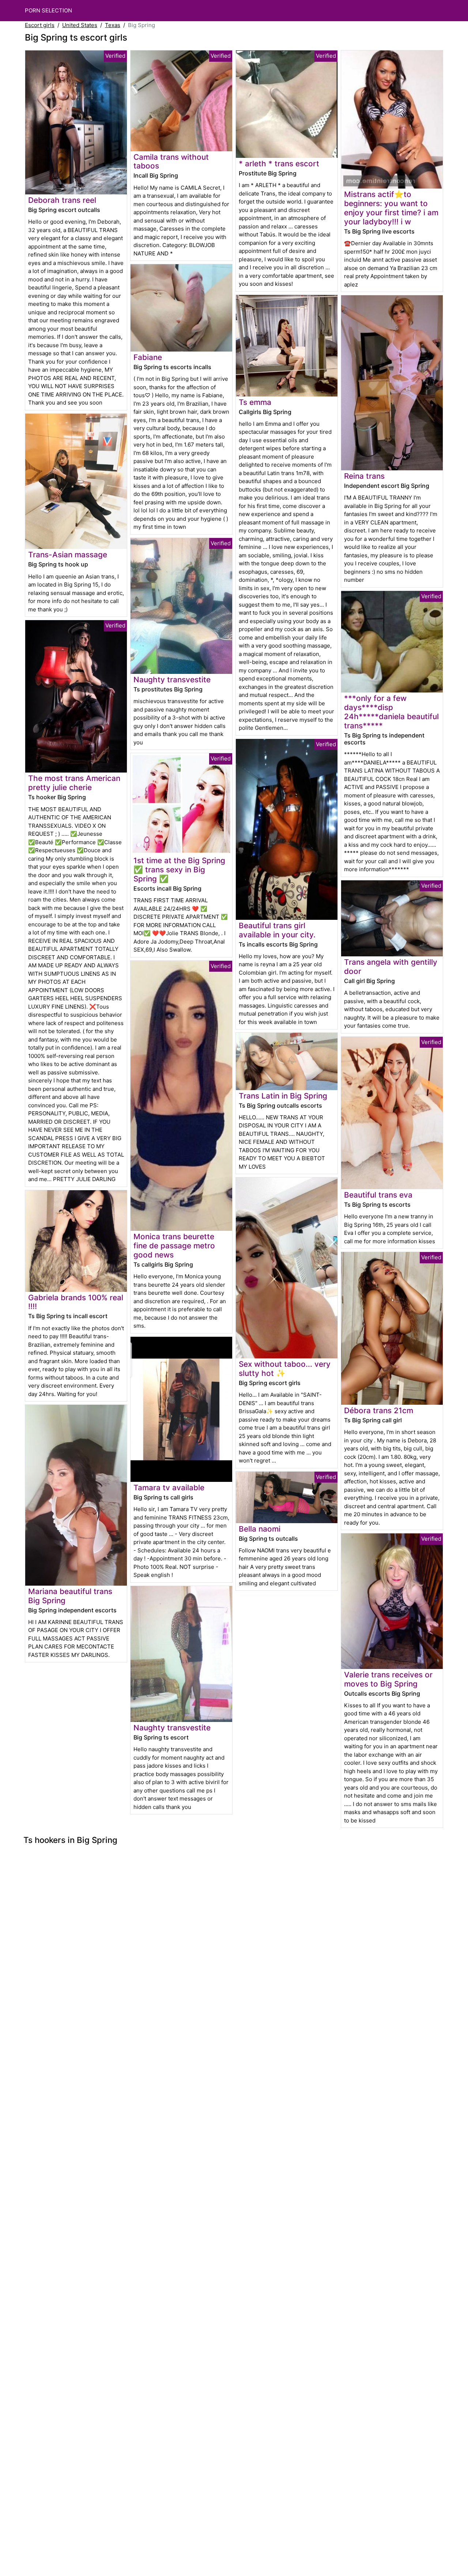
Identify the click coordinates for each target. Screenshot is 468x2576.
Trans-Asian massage (68, 555)
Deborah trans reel (62, 200)
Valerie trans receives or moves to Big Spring (388, 1679)
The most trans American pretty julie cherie (74, 783)
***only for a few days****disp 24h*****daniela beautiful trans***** (391, 712)
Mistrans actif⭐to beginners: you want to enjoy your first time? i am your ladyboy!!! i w (391, 208)
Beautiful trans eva (378, 1195)
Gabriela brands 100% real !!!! (76, 1302)
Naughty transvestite (172, 680)
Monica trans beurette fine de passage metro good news (174, 1246)
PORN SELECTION (48, 10)
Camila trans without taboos (171, 162)
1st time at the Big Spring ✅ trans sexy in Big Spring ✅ (179, 870)
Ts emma (255, 402)
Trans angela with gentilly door (391, 967)
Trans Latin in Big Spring (283, 1096)
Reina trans (364, 476)
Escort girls (40, 25)
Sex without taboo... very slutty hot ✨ (285, 1369)
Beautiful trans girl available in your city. (277, 930)
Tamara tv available (169, 1488)
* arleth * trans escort (279, 164)
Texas (113, 25)
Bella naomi (260, 1529)
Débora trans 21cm (379, 1410)
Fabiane (148, 357)
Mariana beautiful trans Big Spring (70, 1596)
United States (80, 25)
